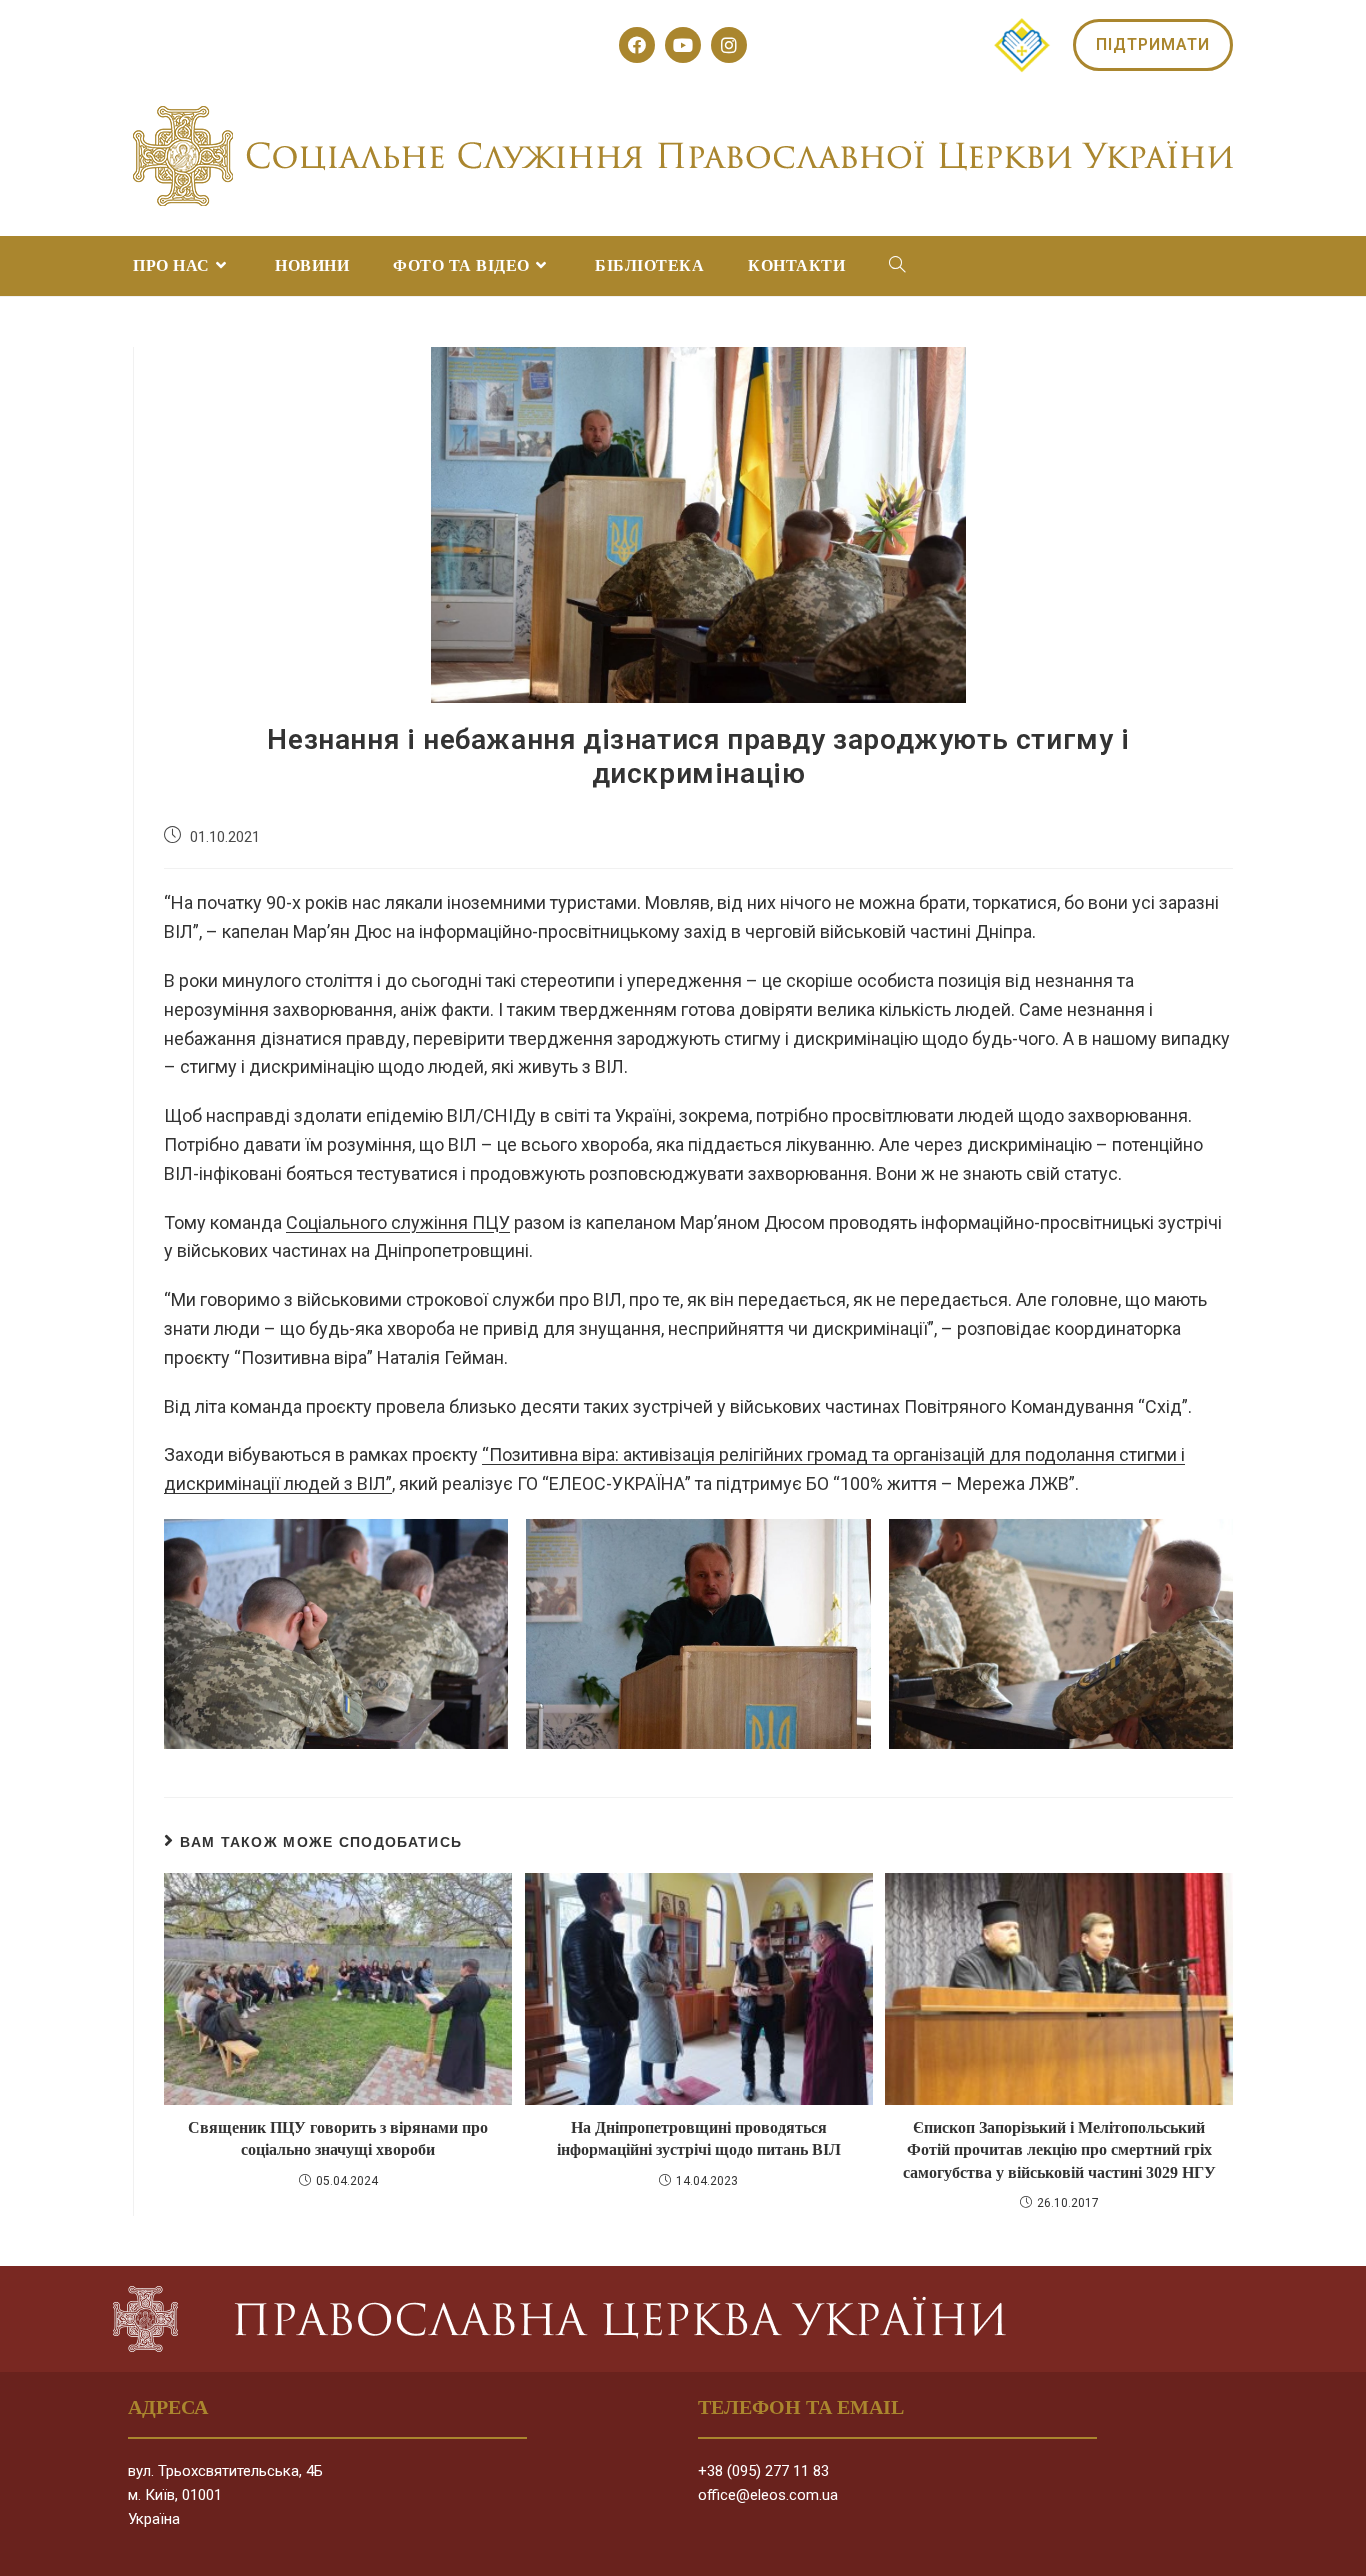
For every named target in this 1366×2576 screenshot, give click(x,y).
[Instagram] (729, 45)
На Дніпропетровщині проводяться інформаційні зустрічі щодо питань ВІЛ (699, 2138)
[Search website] (897, 266)
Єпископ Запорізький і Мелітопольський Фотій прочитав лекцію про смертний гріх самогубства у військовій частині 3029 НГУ (1059, 2150)
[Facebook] (637, 45)
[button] (1153, 45)
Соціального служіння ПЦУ (398, 1222)
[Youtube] (683, 45)
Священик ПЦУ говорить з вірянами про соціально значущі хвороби (338, 2138)
